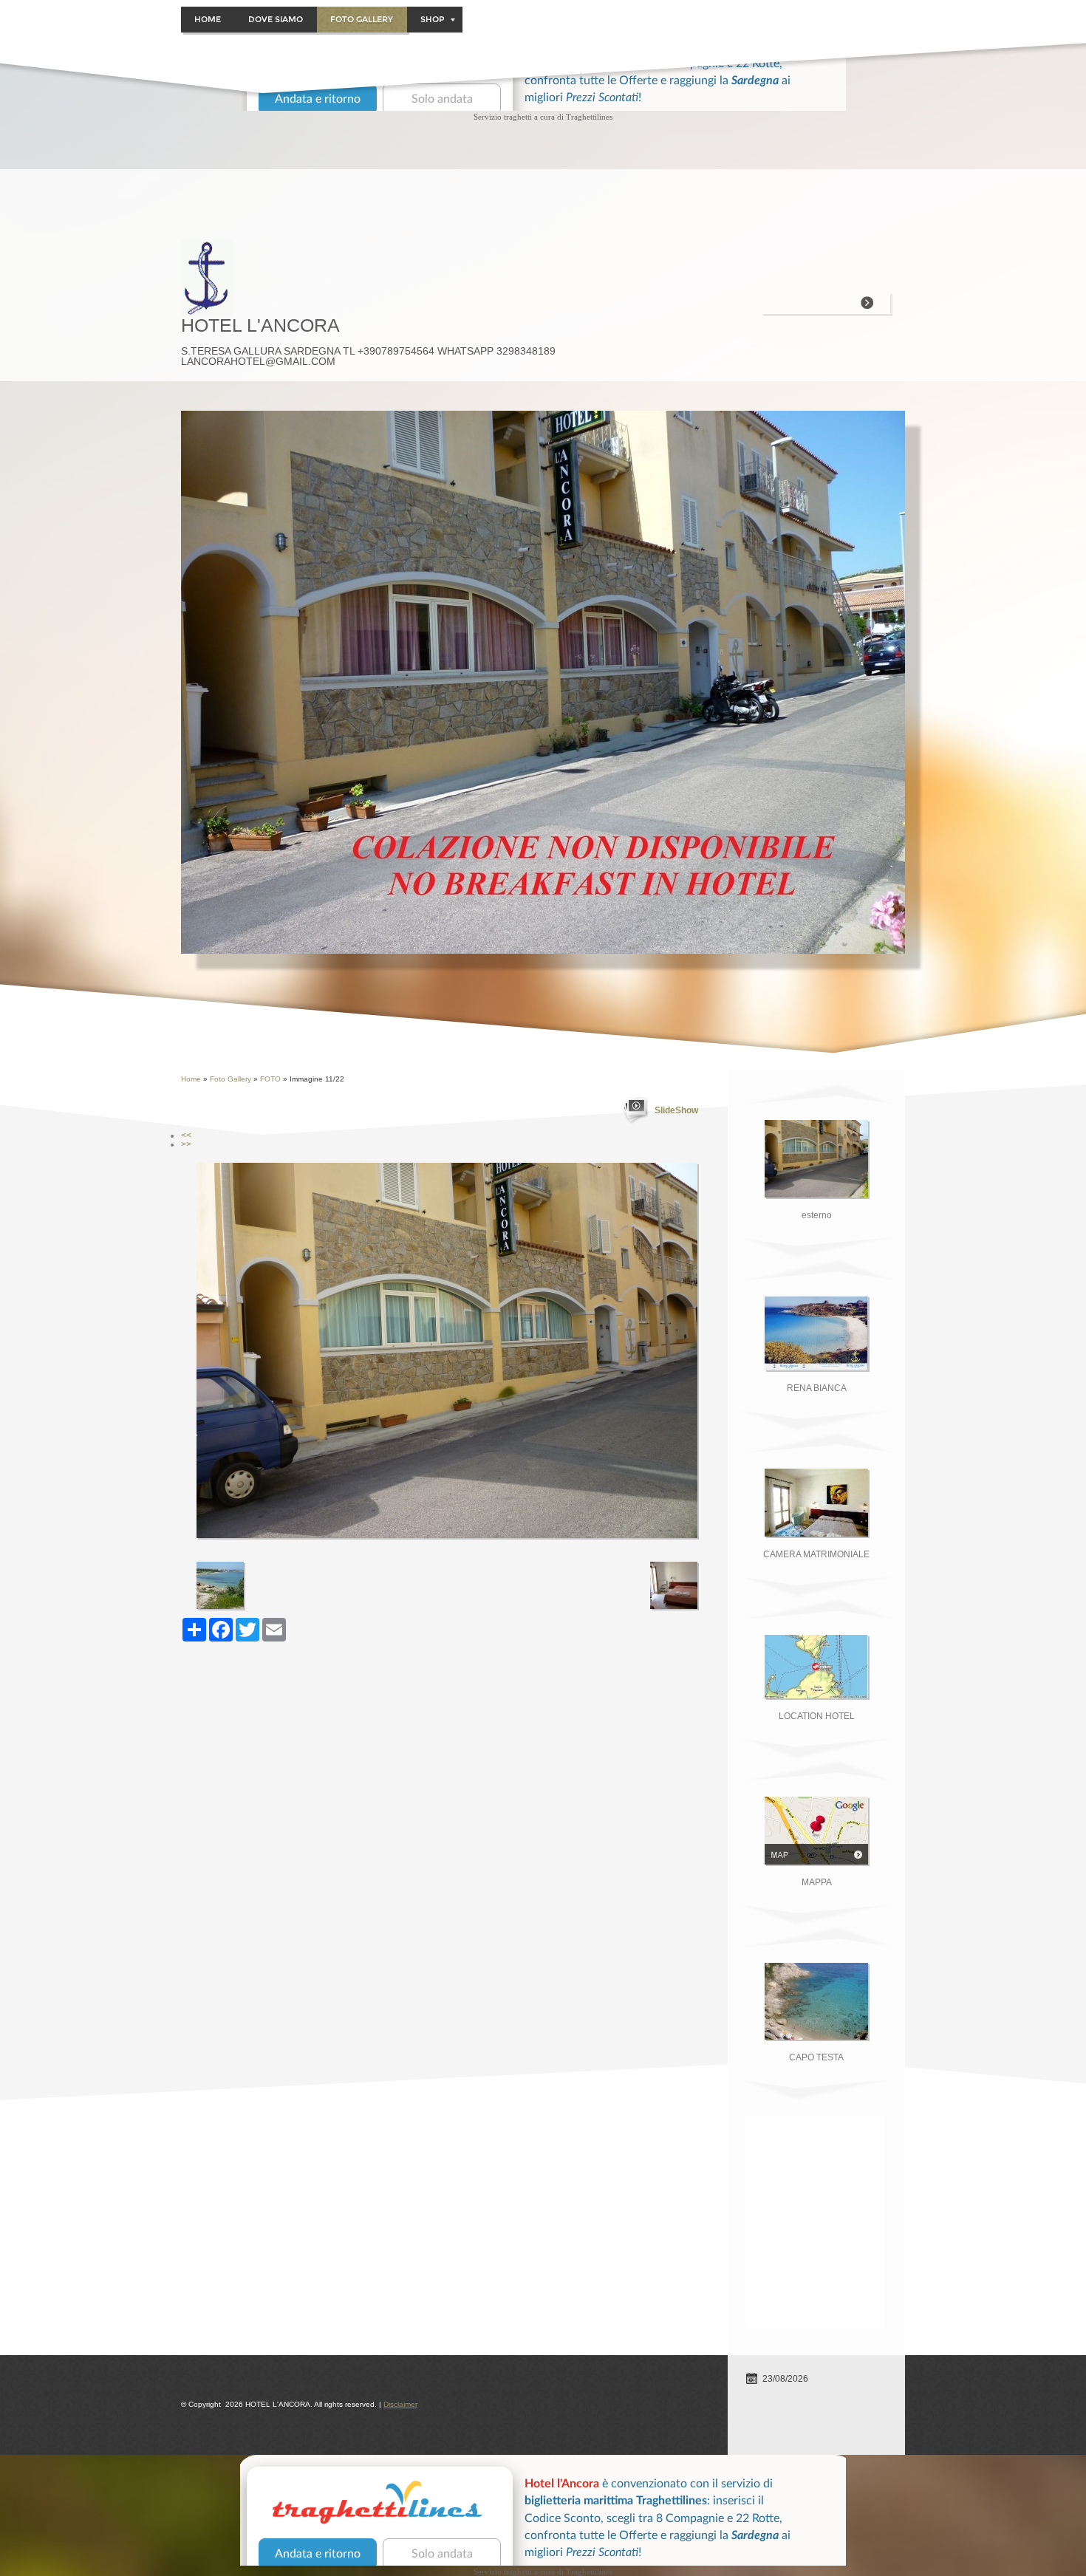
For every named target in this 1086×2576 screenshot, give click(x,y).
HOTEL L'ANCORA (260, 325)
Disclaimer (400, 2404)
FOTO (270, 1079)
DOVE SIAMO (276, 19)
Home (208, 19)
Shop (433, 19)
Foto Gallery (362, 19)
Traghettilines (589, 117)
